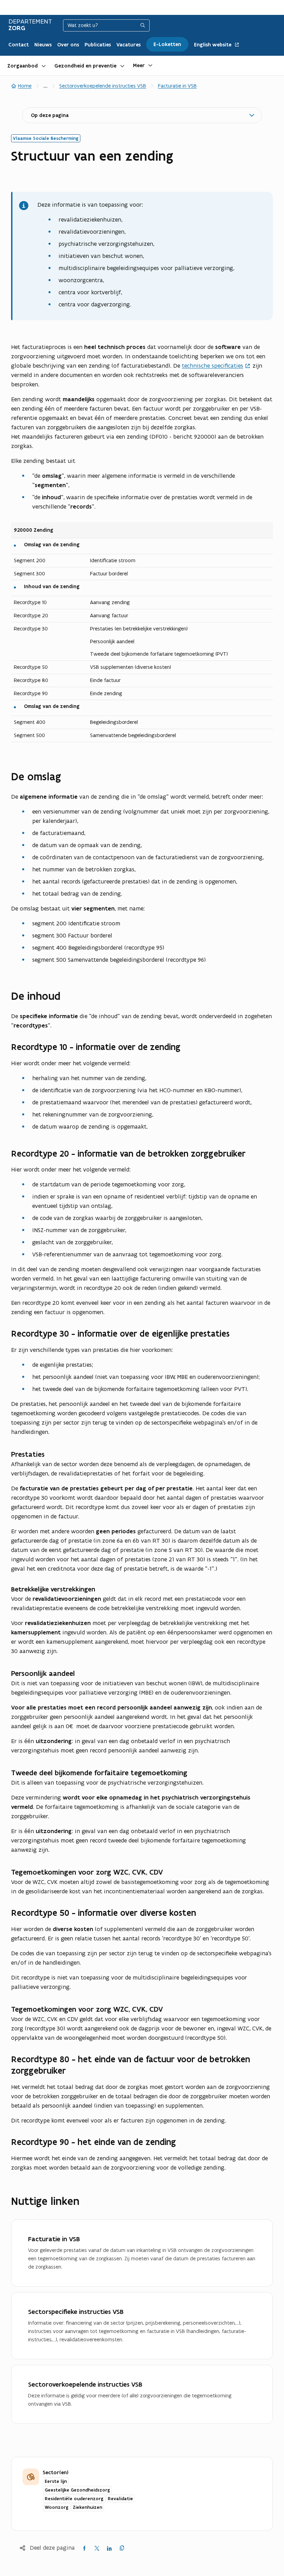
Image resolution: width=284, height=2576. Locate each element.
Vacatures (128, 45)
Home (25, 86)
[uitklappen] (44, 65)
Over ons (68, 45)
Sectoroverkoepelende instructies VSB (103, 86)
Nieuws (43, 45)
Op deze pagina (50, 115)
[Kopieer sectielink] (69, 777)
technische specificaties (212, 366)
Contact (19, 45)
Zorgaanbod (23, 66)
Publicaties (98, 45)
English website (213, 45)
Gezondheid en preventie (85, 66)
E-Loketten (167, 44)
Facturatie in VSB (177, 86)
